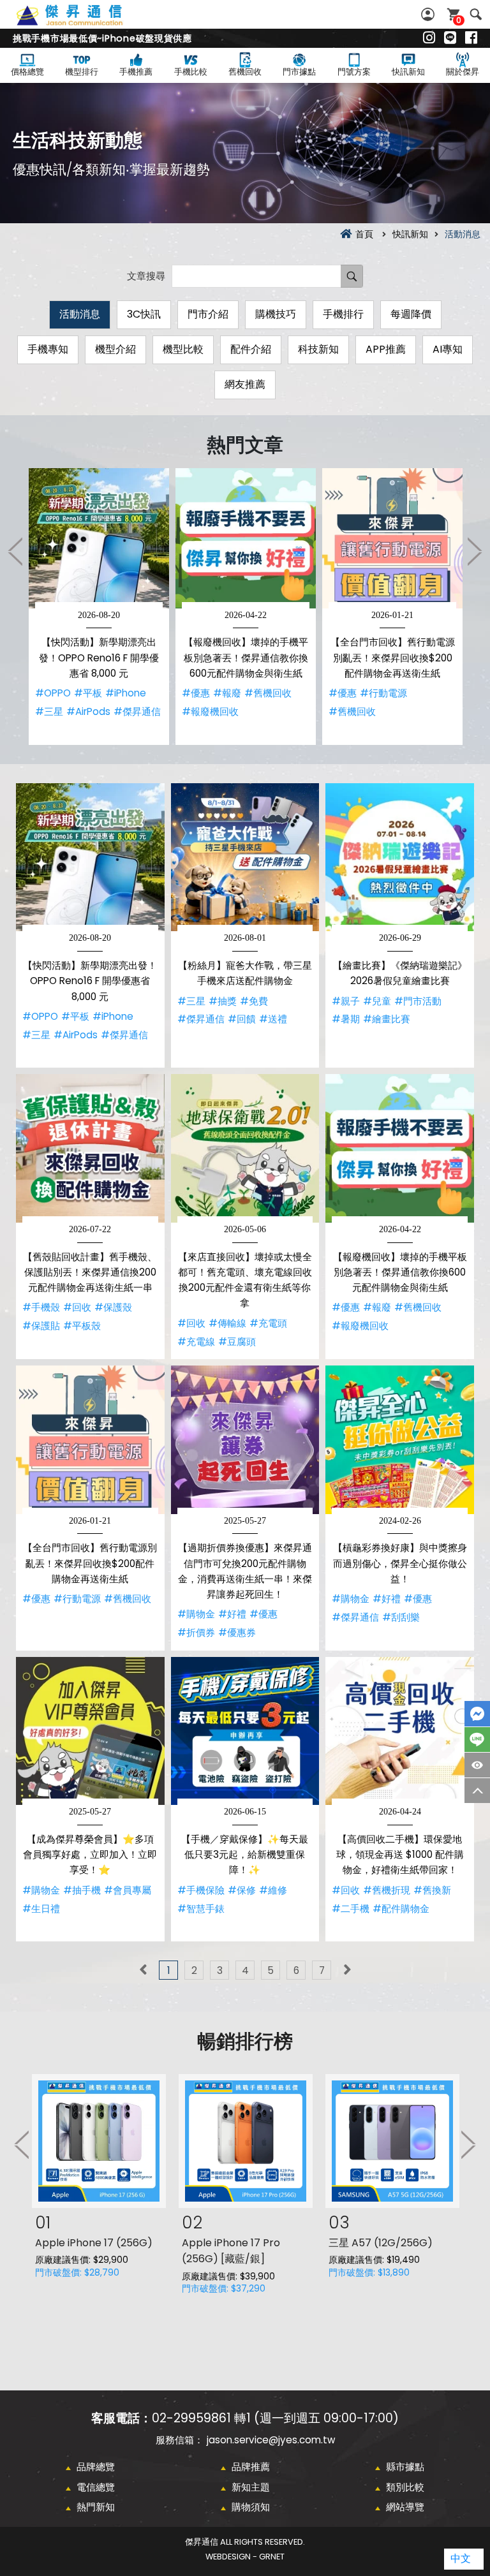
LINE (477, 1740)
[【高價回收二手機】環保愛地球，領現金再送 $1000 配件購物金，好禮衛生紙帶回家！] (400, 1731)
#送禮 (273, 1019)
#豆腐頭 (237, 1342)
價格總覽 (27, 72)
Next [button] (474, 551)
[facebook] (471, 38)
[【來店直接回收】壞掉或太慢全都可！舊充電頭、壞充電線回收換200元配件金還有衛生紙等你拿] (245, 1148)
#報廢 (227, 693)
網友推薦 (245, 384)
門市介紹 (208, 314)
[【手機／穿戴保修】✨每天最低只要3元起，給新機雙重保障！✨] (245, 1731)
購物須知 (251, 2507)
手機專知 (48, 349)
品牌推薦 (251, 2467)
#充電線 (196, 1342)
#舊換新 (432, 1890)
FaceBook (477, 1714)
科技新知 (318, 349)
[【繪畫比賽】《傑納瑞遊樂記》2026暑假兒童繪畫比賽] (400, 857)
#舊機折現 (387, 1890)
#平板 (88, 693)
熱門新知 (96, 2507)
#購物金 (196, 1614)
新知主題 (251, 2487)
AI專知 (448, 349)
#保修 (242, 1890)
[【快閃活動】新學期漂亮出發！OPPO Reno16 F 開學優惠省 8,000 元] (99, 538)
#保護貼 (41, 1326)
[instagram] (429, 38)
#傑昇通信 (137, 711)
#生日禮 (41, 1909)
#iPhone (126, 693)
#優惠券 (237, 1632)
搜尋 (476, 14)
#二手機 (351, 1909)
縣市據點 (405, 2467)
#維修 (273, 1890)
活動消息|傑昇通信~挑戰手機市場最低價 (84, 22)
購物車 (459, 20)
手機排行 (343, 314)
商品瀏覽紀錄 (477, 1765)
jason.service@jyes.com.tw (271, 2440)
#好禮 (232, 1614)
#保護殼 (113, 1307)
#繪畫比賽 (387, 1019)
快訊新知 (408, 72)
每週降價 (411, 314)
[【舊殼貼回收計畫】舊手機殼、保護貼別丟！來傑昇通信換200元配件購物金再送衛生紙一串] (90, 1148)
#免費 (254, 1001)
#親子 (346, 1001)
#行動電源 (383, 693)
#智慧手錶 (201, 1909)
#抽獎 (223, 1001)
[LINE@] (450, 38)
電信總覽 (96, 2487)
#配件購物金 (401, 1909)
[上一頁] (143, 1970)
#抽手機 (82, 1890)
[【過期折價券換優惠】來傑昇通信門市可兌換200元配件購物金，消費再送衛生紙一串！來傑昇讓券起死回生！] (245, 1440)
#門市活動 (418, 1001)
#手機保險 (201, 1890)
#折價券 (196, 1632)
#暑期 (346, 1019)
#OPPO (53, 693)
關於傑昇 (463, 72)
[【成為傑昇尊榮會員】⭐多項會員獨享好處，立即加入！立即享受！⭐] (90, 1731)
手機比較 (191, 72)
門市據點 (299, 72)
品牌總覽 (96, 2467)
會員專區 (429, 14)
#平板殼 (82, 1326)
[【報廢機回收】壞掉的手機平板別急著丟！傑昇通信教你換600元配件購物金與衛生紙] (246, 538)
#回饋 (242, 1019)
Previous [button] (16, 551)
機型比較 (183, 349)
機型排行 (82, 72)
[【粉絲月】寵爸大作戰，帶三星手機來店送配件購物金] (245, 857)
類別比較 (405, 2487)
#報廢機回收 (210, 711)
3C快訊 (144, 314)
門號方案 (354, 72)
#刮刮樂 (401, 1617)
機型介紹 (115, 349)
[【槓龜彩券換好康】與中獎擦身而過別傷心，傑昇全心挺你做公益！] (400, 1440)
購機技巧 (276, 314)
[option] (99, 607)
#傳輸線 (227, 1323)
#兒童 (377, 1001)
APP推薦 (386, 349)
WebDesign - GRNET (245, 2557)
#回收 (77, 1307)
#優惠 (196, 693)
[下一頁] (347, 1970)
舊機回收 (245, 72)
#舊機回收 (268, 693)
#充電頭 (268, 1323)
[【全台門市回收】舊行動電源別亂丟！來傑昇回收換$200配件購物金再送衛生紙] (392, 538)
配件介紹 (251, 349)
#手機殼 (41, 1307)
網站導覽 (405, 2507)
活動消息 (80, 314)
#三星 (49, 711)
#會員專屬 (128, 1890)
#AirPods (88, 711)
